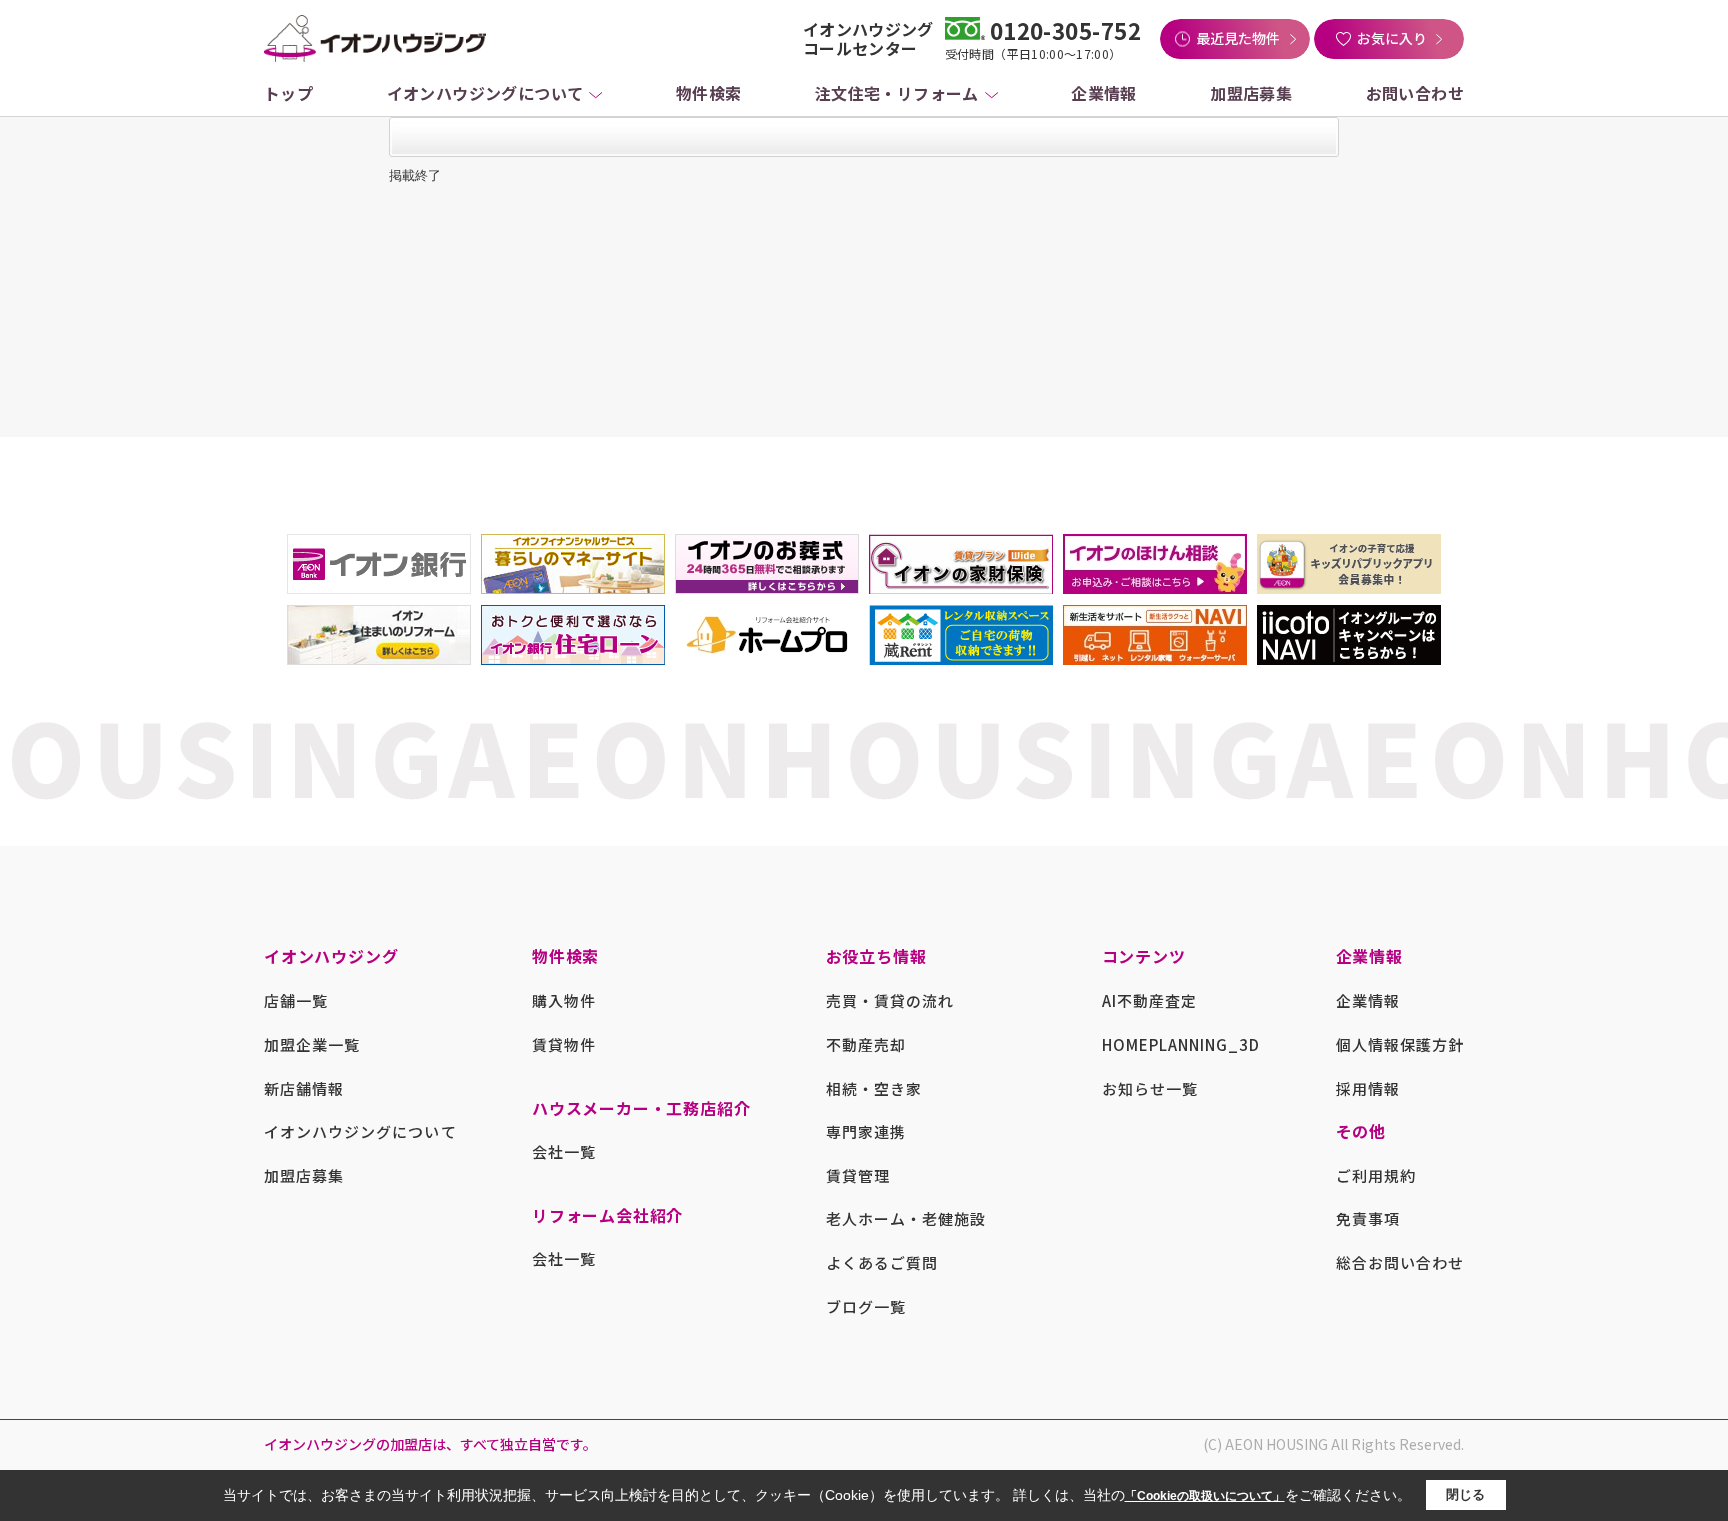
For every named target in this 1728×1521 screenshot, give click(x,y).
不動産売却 (866, 1044)
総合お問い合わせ (1400, 1262)
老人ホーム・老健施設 (906, 1218)
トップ (288, 93)
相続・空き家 (874, 1088)
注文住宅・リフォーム (897, 93)
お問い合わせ (1415, 93)
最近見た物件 (1238, 38)
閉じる (1465, 1494)
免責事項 (1368, 1218)
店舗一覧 (296, 1000)
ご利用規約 (1376, 1175)
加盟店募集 (1251, 93)
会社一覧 (564, 1151)
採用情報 (1368, 1088)
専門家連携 (866, 1131)
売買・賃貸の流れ (890, 1000)
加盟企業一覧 (312, 1044)
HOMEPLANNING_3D (1181, 1044)
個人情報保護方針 (1400, 1044)
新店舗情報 (304, 1088)
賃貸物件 (564, 1044)
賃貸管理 (858, 1175)
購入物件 (564, 1000)
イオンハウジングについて (485, 93)
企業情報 (1104, 93)
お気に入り (1392, 38)
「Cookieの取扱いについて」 (1205, 1496)
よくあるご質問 (882, 1262)
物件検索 (709, 93)
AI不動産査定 (1149, 1000)
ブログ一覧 (866, 1306)
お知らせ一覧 (1150, 1088)
